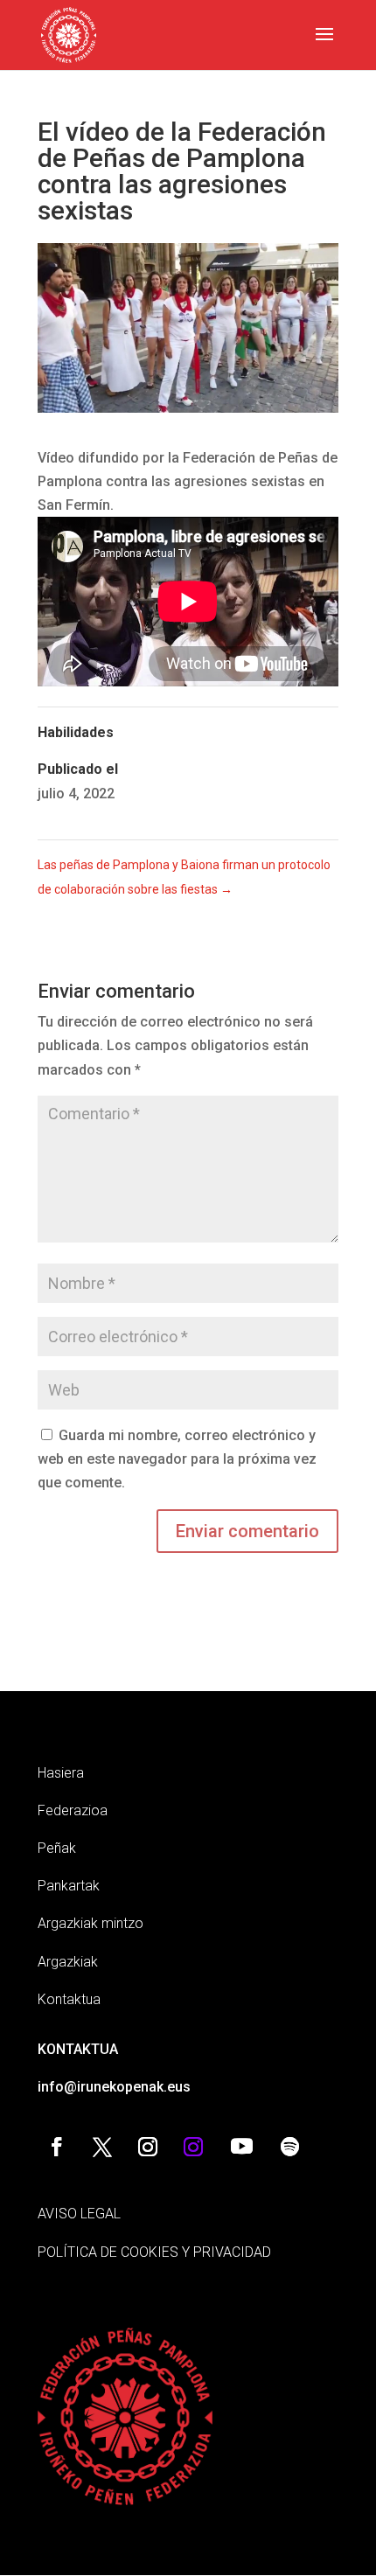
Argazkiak (68, 1962)
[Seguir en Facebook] (57, 2147)
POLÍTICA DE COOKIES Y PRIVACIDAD (154, 2252)
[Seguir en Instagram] (148, 2147)
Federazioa (73, 1810)
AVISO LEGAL (79, 2214)
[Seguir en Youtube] (241, 2147)
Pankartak (69, 1886)
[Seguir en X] (102, 2147)
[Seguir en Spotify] (289, 2147)
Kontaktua (69, 1999)
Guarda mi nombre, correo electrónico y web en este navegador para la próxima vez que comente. (177, 1459)
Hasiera (61, 1773)
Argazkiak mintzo (91, 1923)
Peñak (57, 1848)
